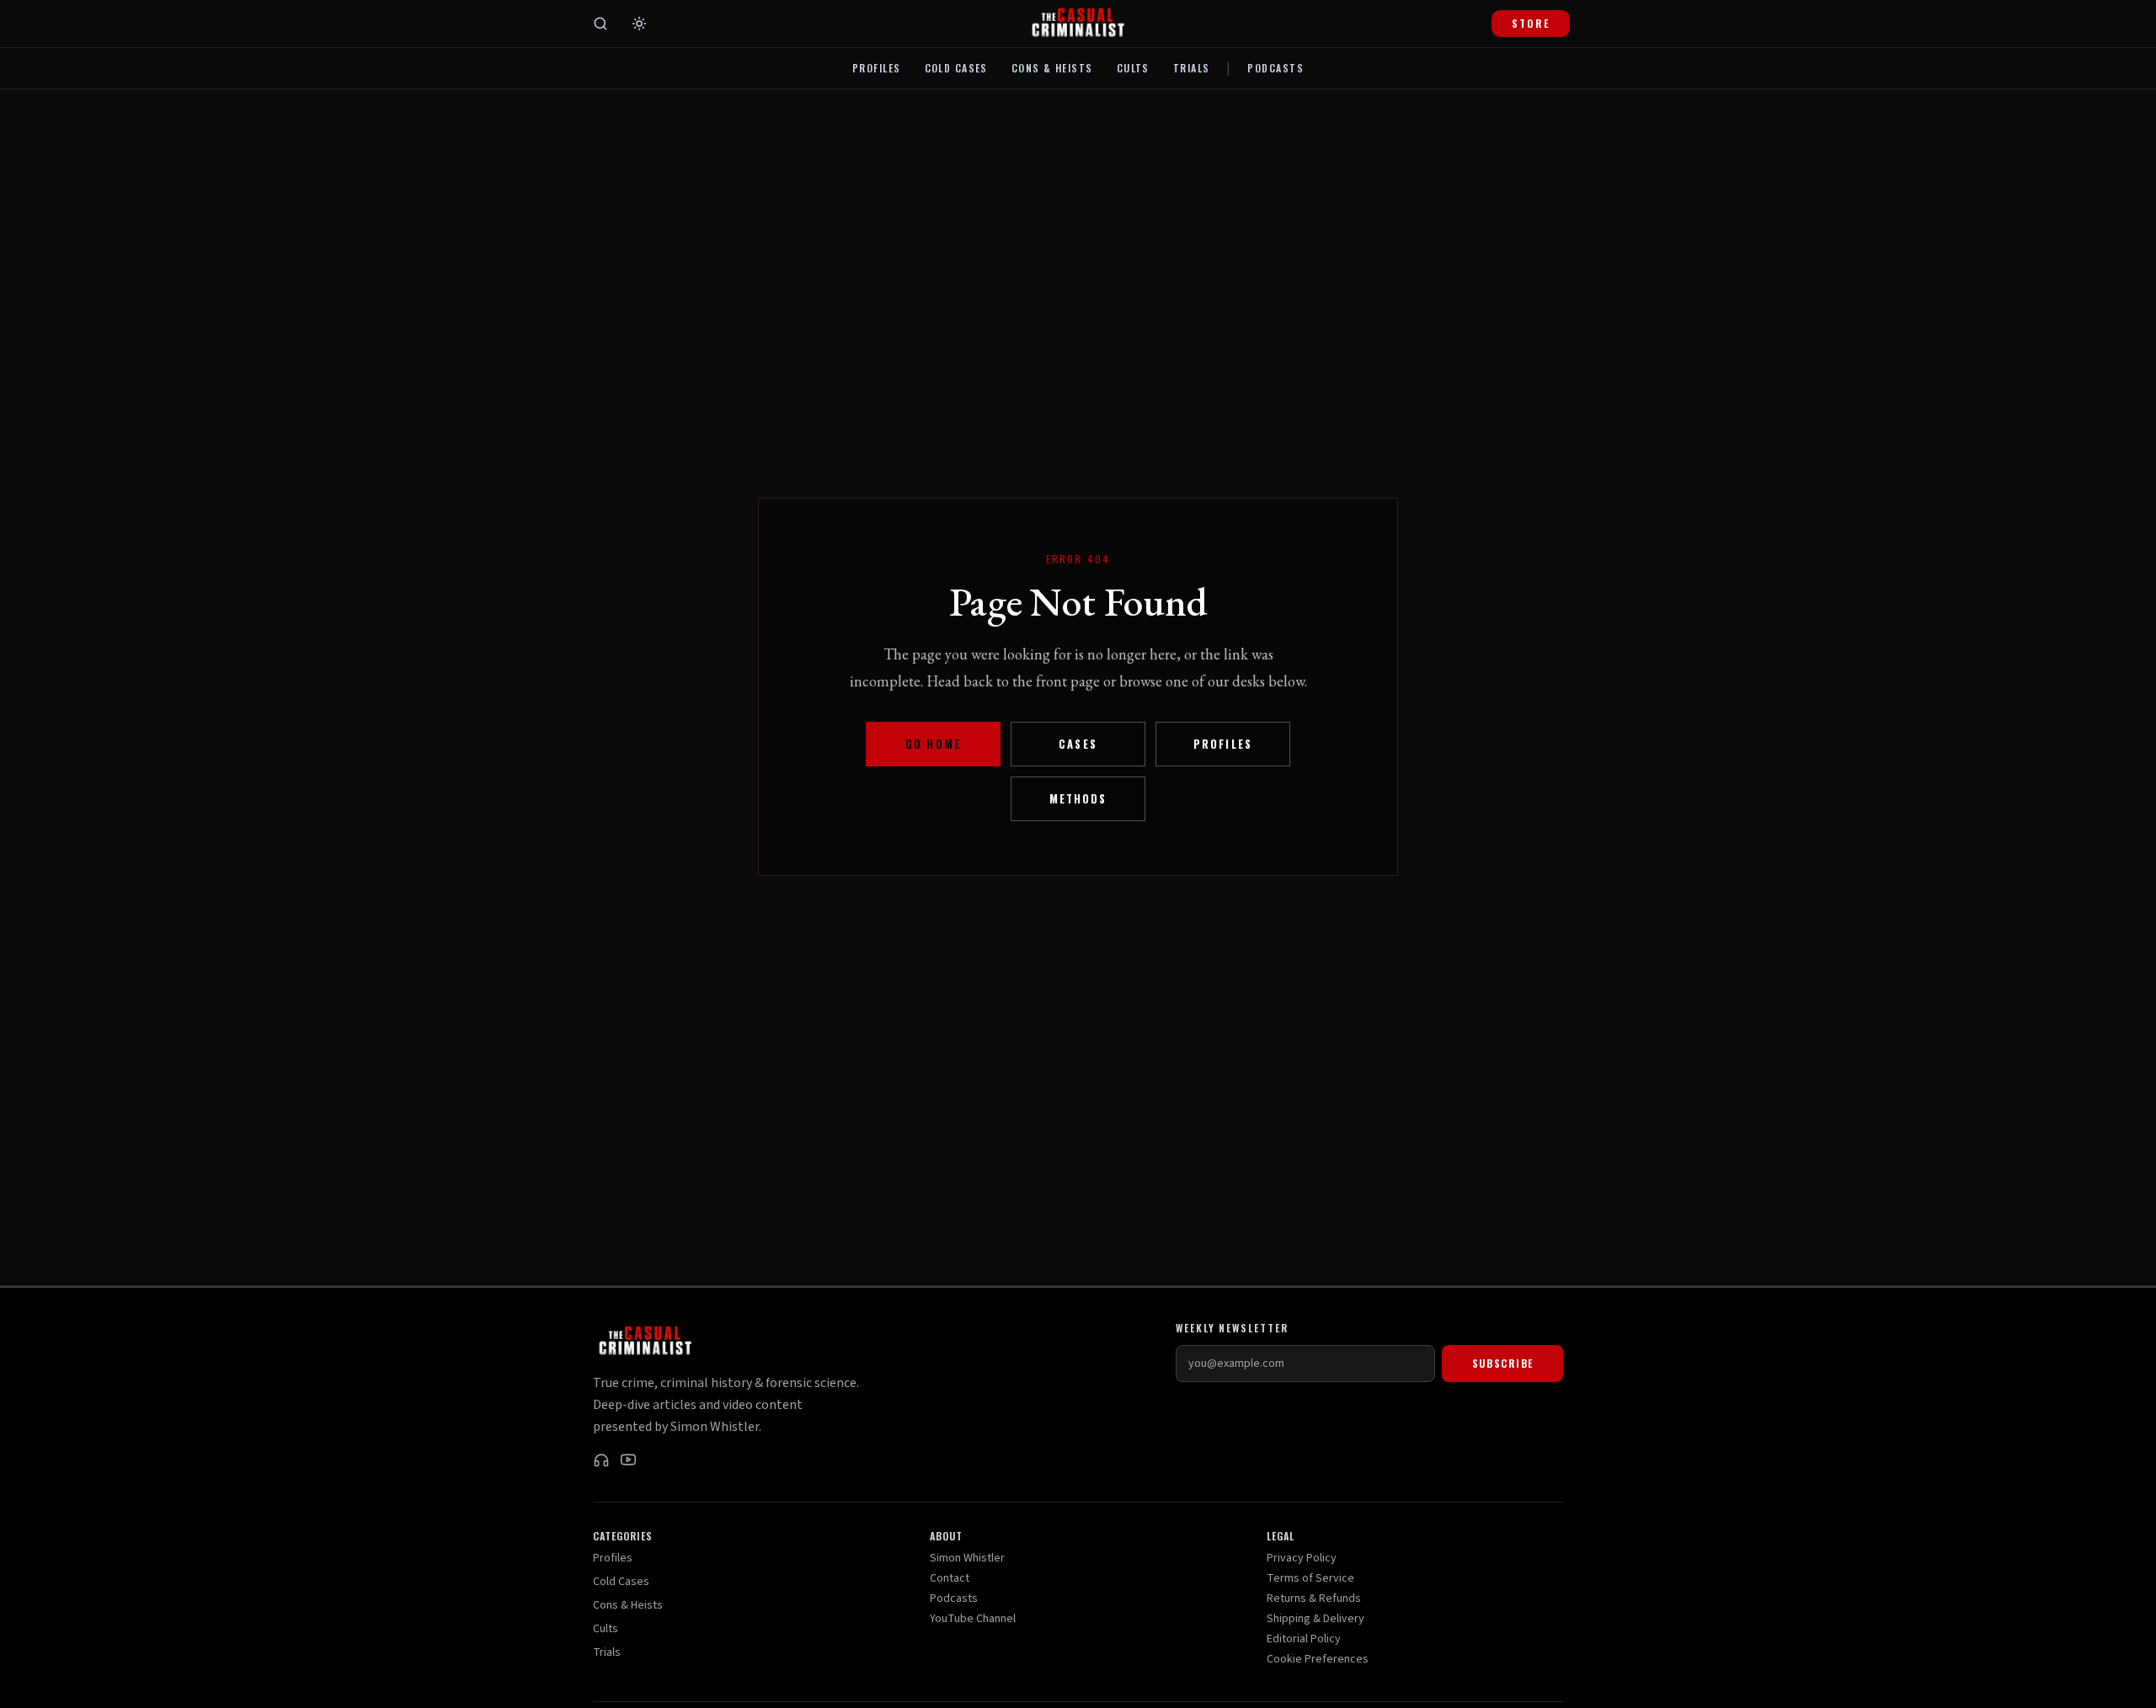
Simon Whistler (967, 1558)
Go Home (933, 744)
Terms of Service (1310, 1578)
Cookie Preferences (1318, 1659)
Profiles (877, 68)
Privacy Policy (1302, 1558)
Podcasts (1275, 68)
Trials (1192, 68)
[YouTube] (628, 1460)
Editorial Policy (1304, 1639)
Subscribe (1503, 1363)
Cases (1078, 744)
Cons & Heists (1052, 68)
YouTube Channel (973, 1619)
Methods (1078, 799)
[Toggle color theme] (639, 24)
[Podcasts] (601, 1460)
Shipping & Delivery (1315, 1619)
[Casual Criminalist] (1078, 24)
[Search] (600, 24)
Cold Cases (956, 68)
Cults (1133, 68)
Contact (950, 1578)
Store (1531, 23)
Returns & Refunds (1314, 1599)
